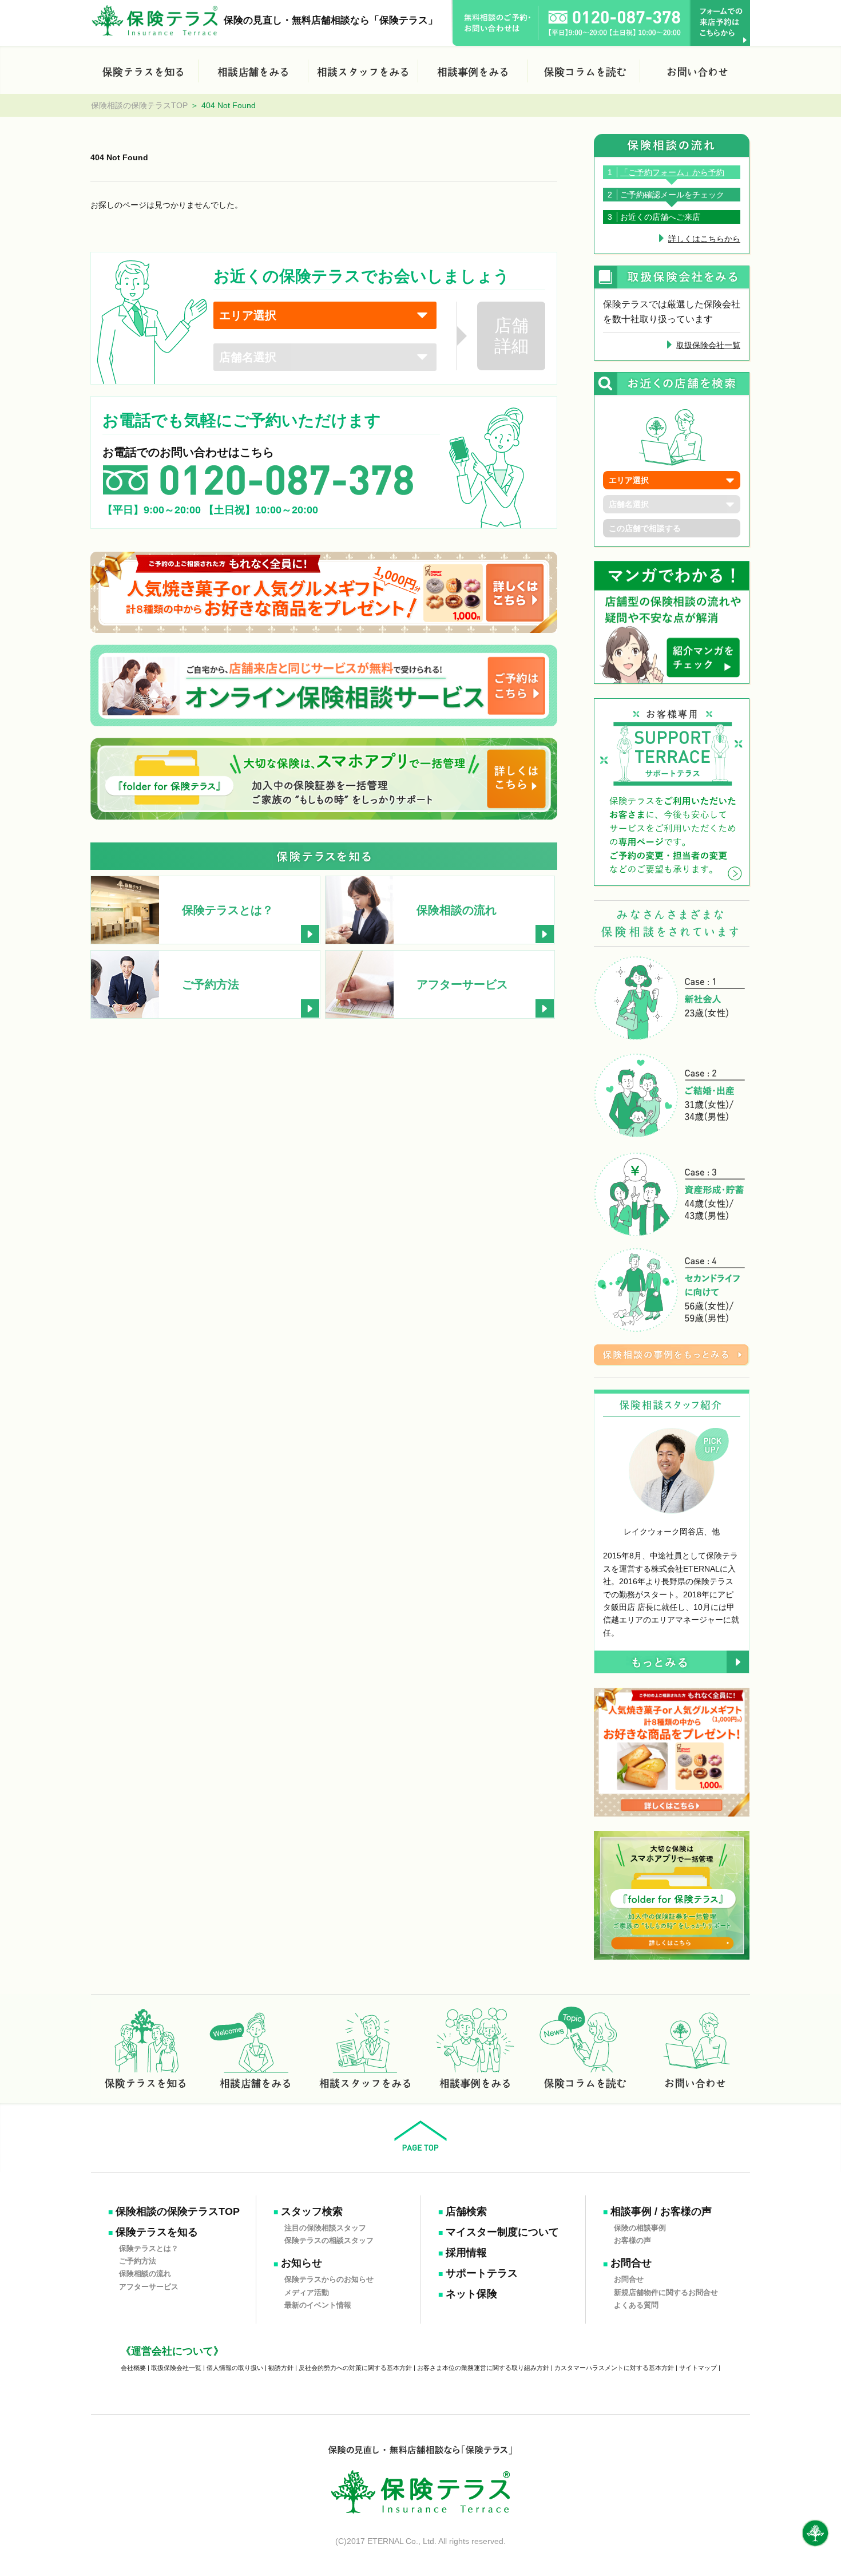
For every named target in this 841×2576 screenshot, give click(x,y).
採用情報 (466, 2253)
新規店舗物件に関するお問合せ (666, 2292)
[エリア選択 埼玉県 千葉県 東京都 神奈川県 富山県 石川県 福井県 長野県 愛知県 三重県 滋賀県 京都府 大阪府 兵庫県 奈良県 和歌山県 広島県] (325, 315)
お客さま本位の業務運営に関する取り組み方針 (483, 2368)
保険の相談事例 (640, 2227)
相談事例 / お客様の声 (661, 2211)
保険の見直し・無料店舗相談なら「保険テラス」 (331, 20)
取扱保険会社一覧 (708, 345)
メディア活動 (307, 2292)
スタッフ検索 (312, 2211)
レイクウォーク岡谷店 (664, 1532)
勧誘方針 (281, 2368)
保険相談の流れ (145, 2274)
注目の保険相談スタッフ (325, 2227)
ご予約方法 (138, 2261)
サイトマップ (698, 2368)
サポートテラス (482, 2273)
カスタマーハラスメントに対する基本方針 (614, 2368)
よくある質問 (636, 2305)
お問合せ (631, 2263)
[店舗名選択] (325, 357)
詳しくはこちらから (704, 239)
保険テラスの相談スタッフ (329, 2240)
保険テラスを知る (157, 2232)
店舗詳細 (511, 336)
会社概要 (133, 2368)
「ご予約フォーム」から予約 (672, 172)
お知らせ (302, 2263)
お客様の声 (632, 2240)
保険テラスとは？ (149, 2248)
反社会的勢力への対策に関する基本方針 (355, 2368)
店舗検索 (466, 2211)
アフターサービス (149, 2286)
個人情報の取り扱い (235, 2368)
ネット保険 (471, 2294)
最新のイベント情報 (318, 2305)
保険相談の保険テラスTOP (139, 105)
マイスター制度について (502, 2232)
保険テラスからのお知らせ (329, 2279)
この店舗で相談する (645, 528)
